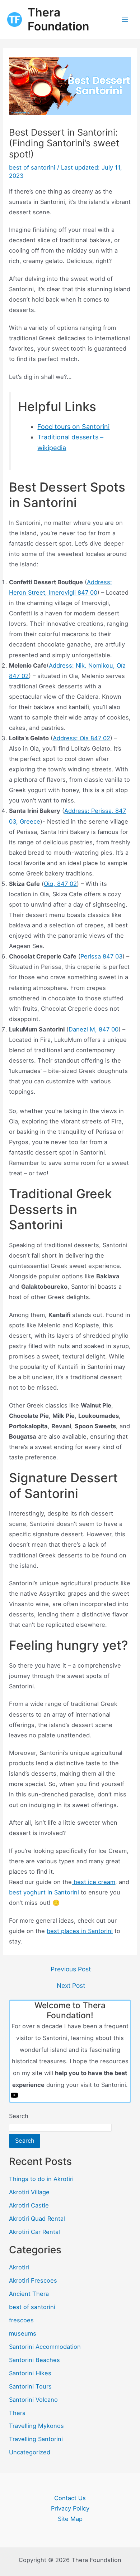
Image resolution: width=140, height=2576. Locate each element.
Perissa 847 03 (101, 956)
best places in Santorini (80, 1931)
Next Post (71, 1986)
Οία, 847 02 (60, 884)
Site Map (70, 2519)
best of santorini (32, 167)
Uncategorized (30, 2452)
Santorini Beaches (34, 2360)
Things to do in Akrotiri (41, 2179)
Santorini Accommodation (45, 2347)
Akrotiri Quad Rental (37, 2219)
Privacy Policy (70, 2508)
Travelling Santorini (36, 2439)
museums (23, 2333)
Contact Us (70, 2498)
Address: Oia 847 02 (81, 738)
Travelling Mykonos (36, 2426)
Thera (17, 2413)
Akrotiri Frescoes (33, 2280)
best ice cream (94, 1882)
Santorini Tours (30, 2386)
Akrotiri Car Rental (34, 2232)
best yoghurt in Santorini (44, 1892)
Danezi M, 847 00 (94, 1029)
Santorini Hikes (30, 2373)
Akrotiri (19, 2267)
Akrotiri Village (29, 2192)
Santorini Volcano (33, 2400)
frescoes (21, 2320)
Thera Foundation (58, 19)
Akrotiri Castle (29, 2205)
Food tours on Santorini (73, 427)
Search (19, 2116)
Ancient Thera (29, 2294)
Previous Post (71, 1969)
